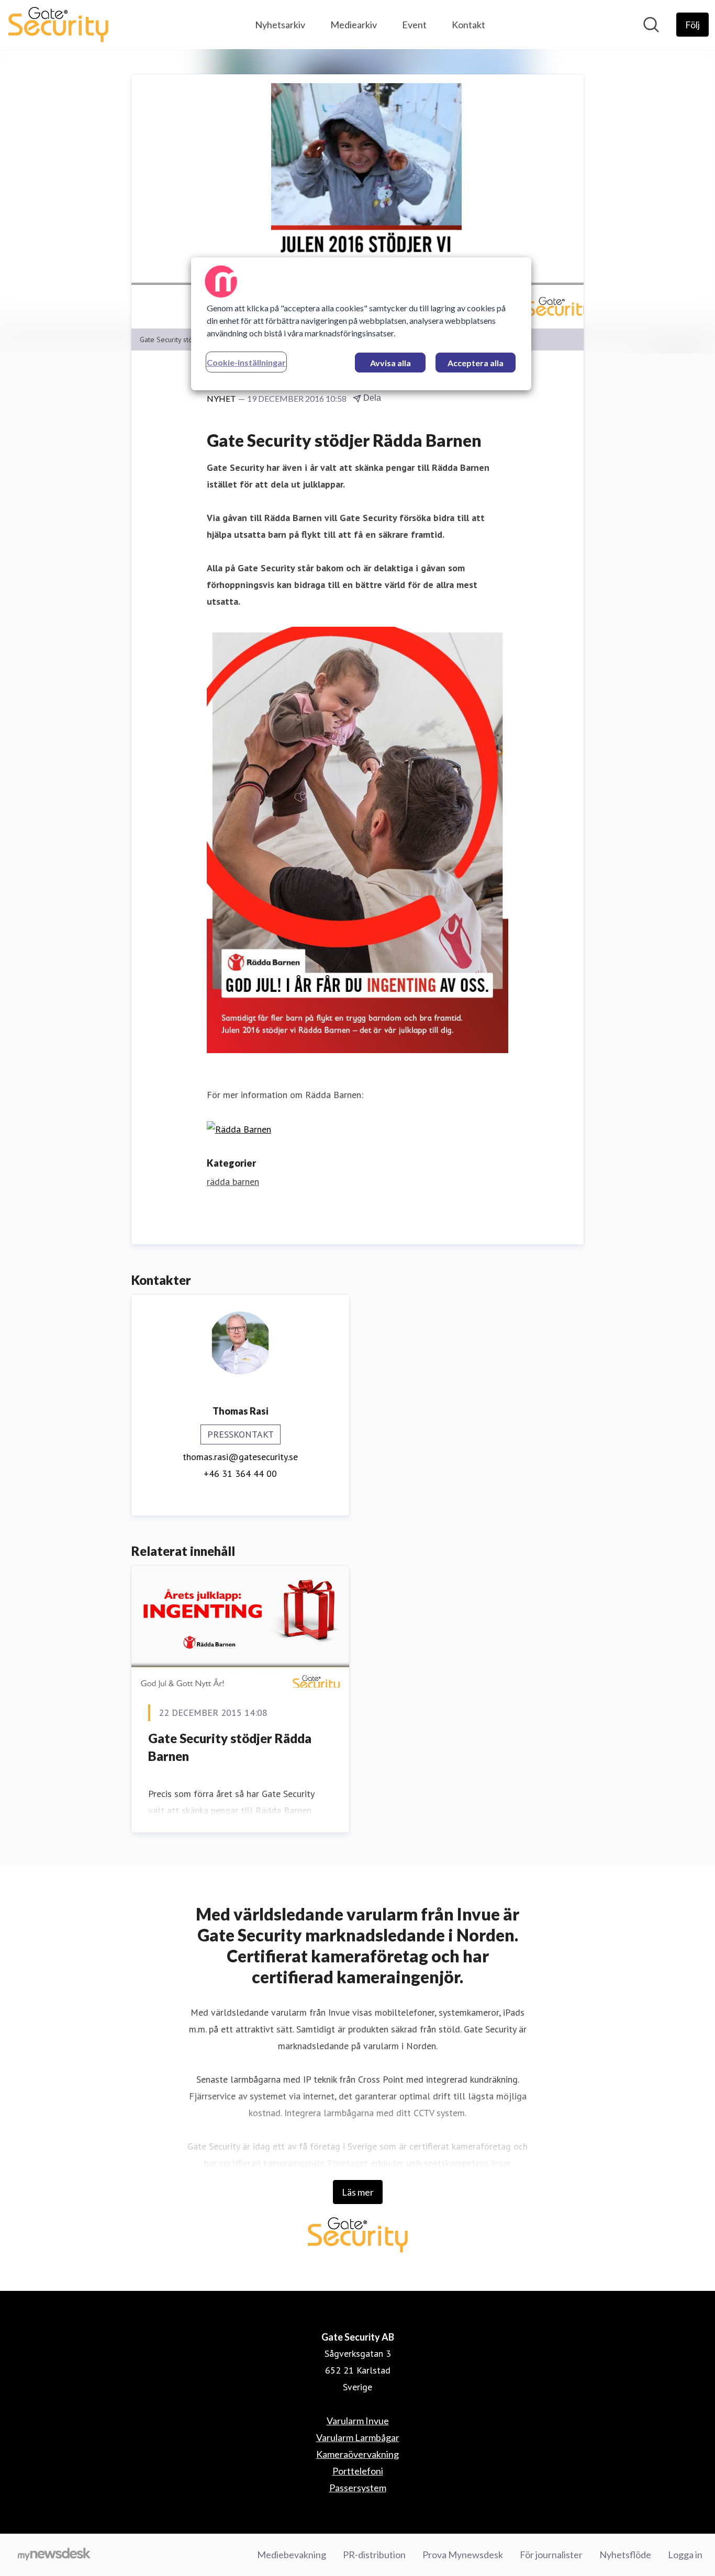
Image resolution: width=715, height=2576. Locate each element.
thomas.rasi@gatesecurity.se (240, 1457)
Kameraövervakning (357, 2454)
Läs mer (358, 2192)
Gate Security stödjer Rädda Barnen (230, 1747)
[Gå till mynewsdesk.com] (54, 2555)
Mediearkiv (354, 25)
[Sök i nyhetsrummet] (651, 25)
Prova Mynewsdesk (463, 2555)
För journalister (551, 2555)
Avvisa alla (390, 363)
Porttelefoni (358, 2471)
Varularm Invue (358, 2421)
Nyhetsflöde (625, 2555)
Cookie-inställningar (246, 362)
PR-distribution (374, 2555)
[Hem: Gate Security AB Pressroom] (58, 25)
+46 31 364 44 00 (240, 1473)
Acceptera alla (476, 363)
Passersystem (358, 2488)
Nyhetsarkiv (280, 25)
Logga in (685, 2555)
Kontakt (468, 25)
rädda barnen (233, 1182)
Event (414, 25)
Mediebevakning (292, 2555)
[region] (361, 324)
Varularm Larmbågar (358, 2437)
